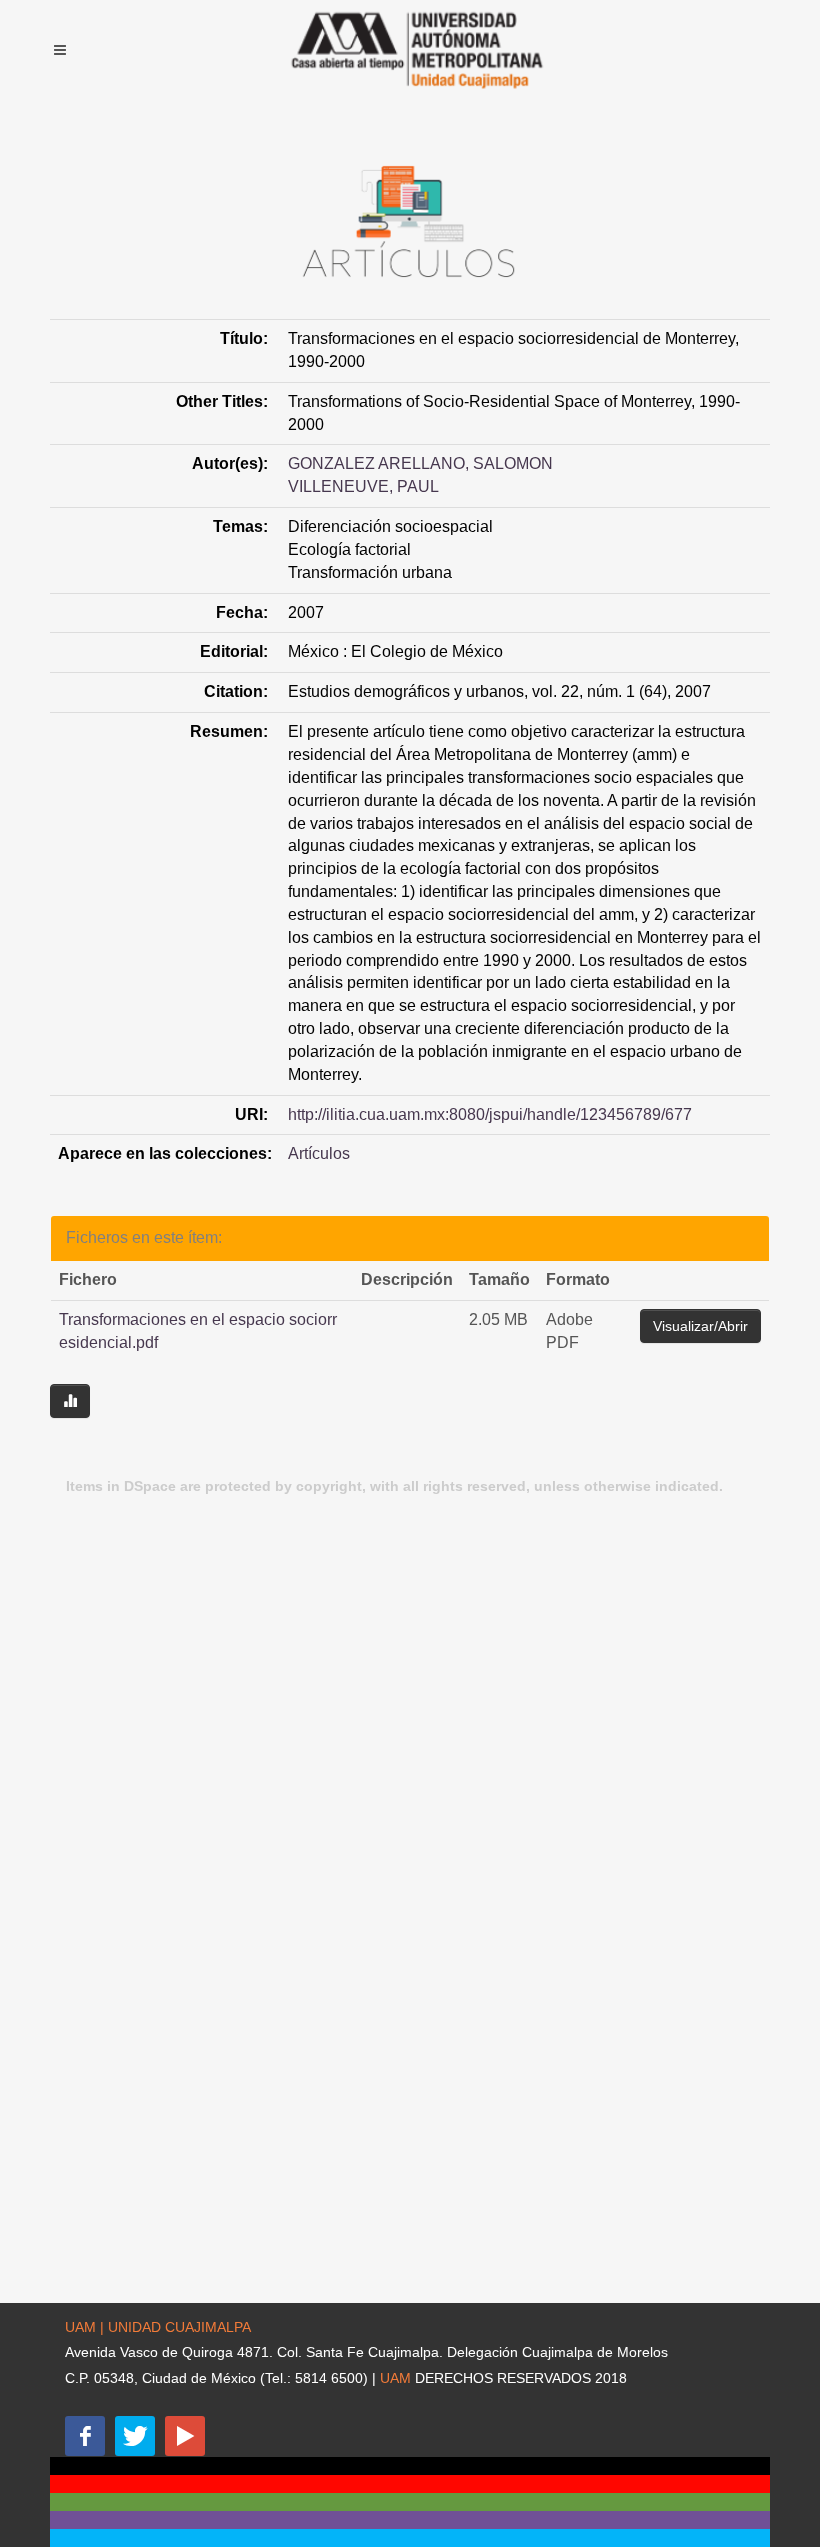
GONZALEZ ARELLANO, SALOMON (420, 463)
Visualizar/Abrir (700, 1326)
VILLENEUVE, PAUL (363, 486)
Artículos (319, 1153)
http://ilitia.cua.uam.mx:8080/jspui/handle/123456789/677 (490, 1114)
